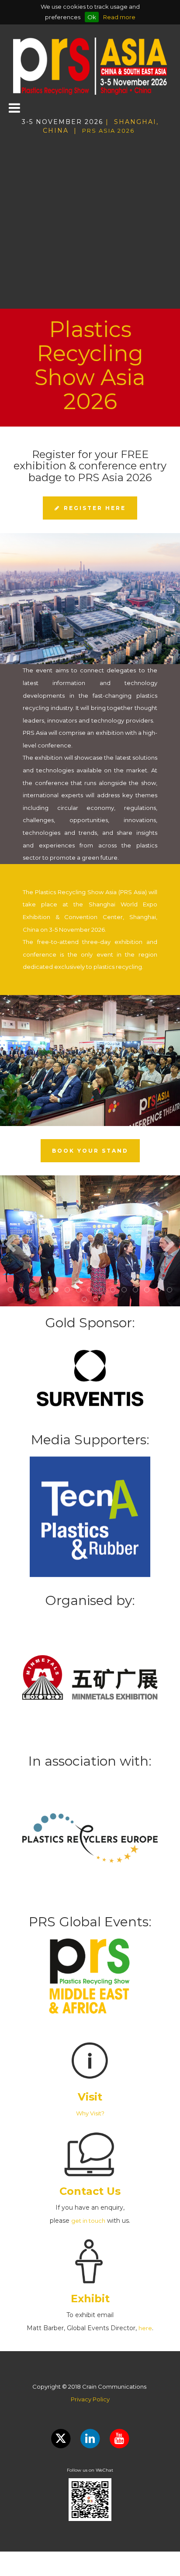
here (145, 2328)
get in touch (88, 2221)
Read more (119, 17)
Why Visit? (90, 2113)
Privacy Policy (90, 2399)
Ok (92, 17)
